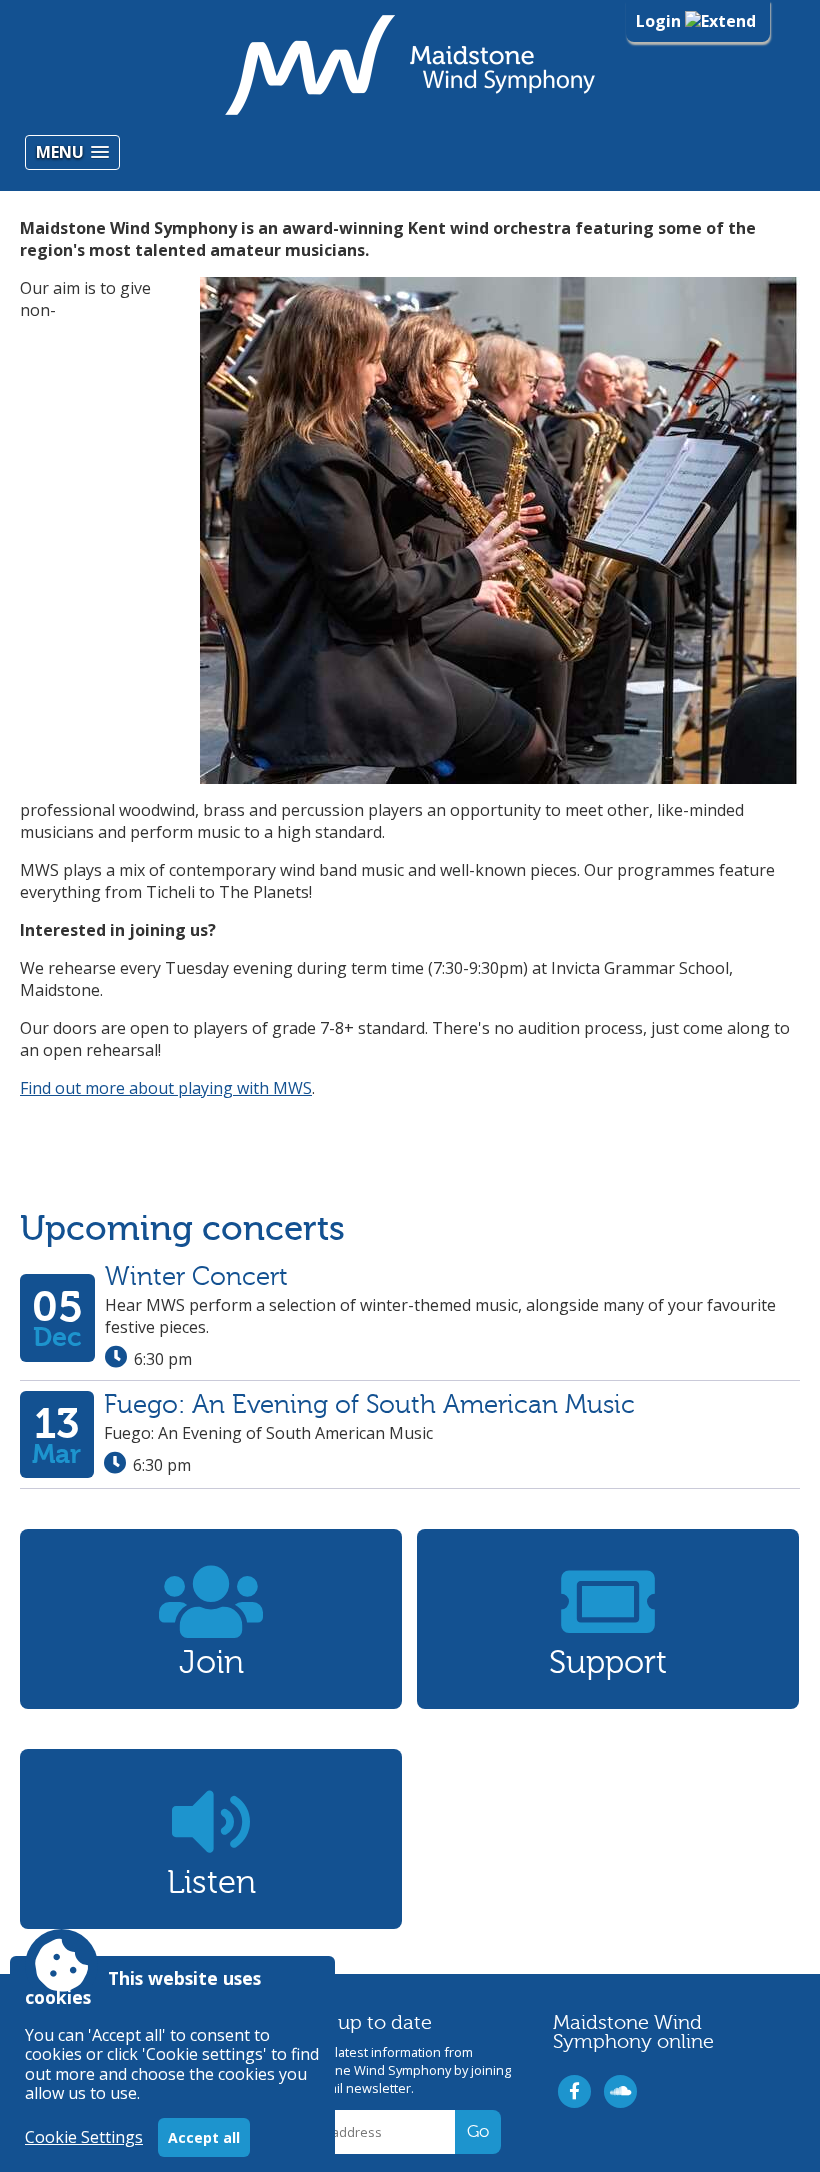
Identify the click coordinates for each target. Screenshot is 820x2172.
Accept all (204, 2137)
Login (660, 21)
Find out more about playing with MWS (166, 1088)
